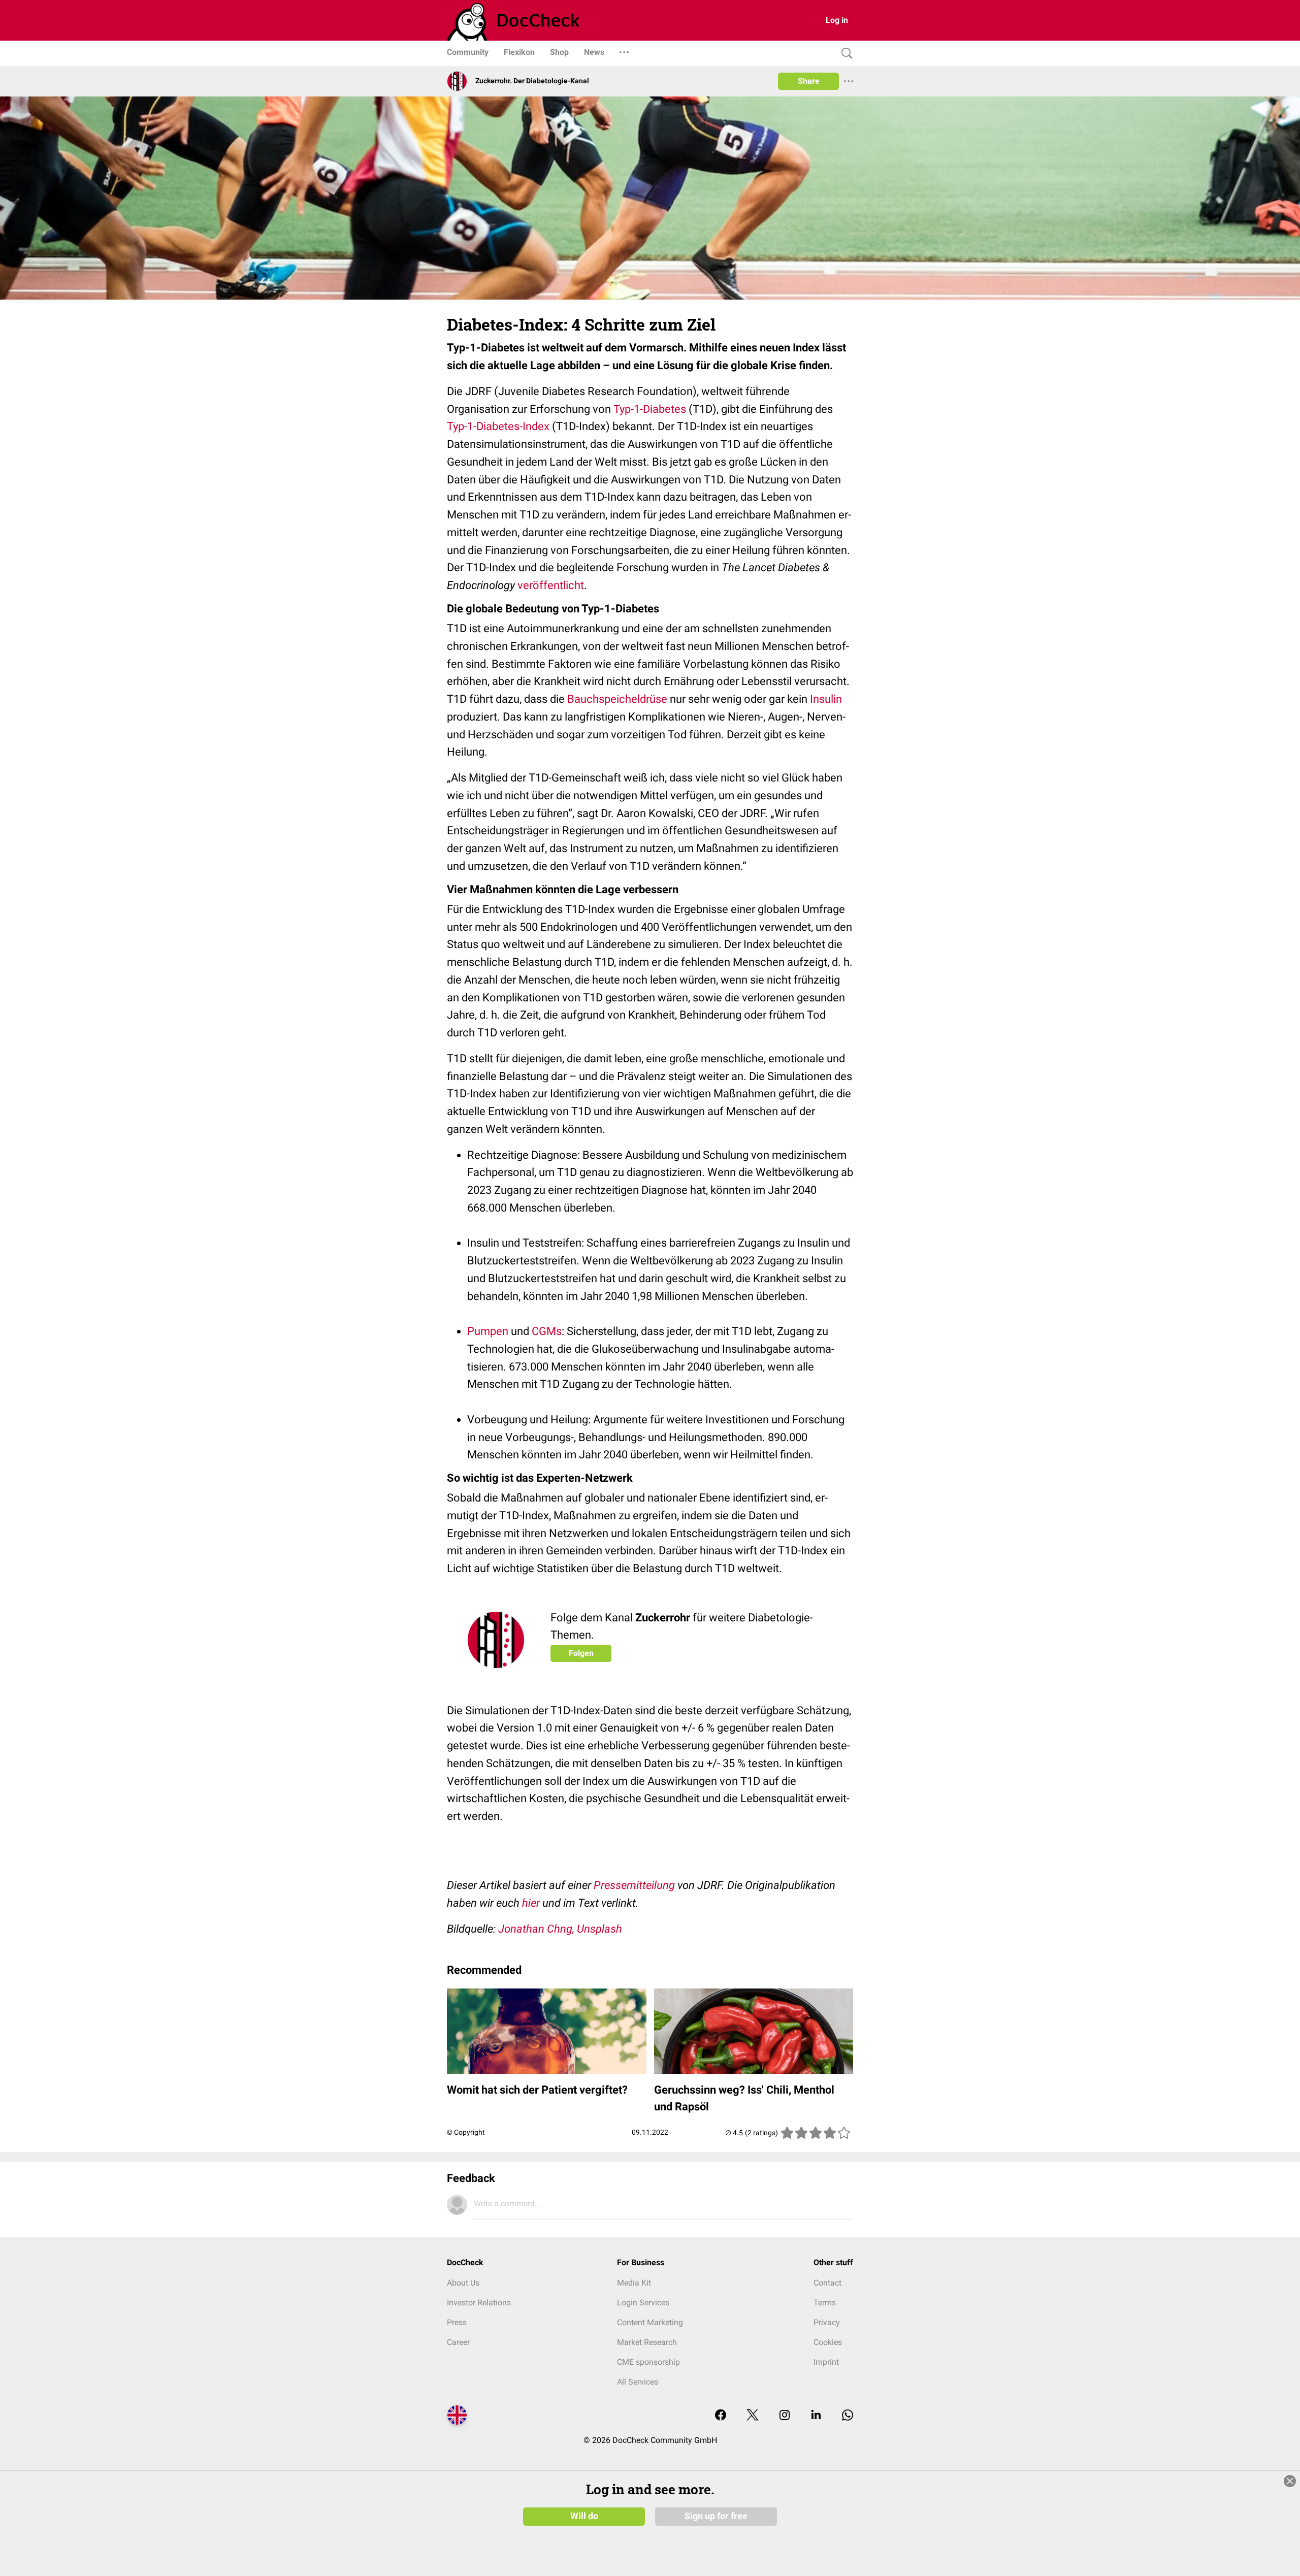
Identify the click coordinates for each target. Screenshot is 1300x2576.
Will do (584, 2516)
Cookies (828, 2342)
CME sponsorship (648, 2362)
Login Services (643, 2303)
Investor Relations (479, 2303)
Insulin (826, 699)
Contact (827, 2283)
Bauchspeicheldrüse (617, 699)
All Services (638, 2382)
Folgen (581, 1653)
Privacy (827, 2322)
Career (458, 2342)
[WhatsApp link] (848, 2416)
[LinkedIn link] (816, 2416)
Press (457, 2322)
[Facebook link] (721, 2416)
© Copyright (466, 2132)
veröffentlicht (551, 585)
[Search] (844, 54)
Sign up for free (716, 2516)
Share (809, 81)
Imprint (826, 2362)
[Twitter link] (753, 2416)
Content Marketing (650, 2322)
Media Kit (634, 2283)
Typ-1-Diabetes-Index (498, 426)
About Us (463, 2283)
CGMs (547, 1331)
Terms (825, 2303)
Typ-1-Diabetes (650, 409)
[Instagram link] (785, 2416)
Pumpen (488, 1331)
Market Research (647, 2342)
